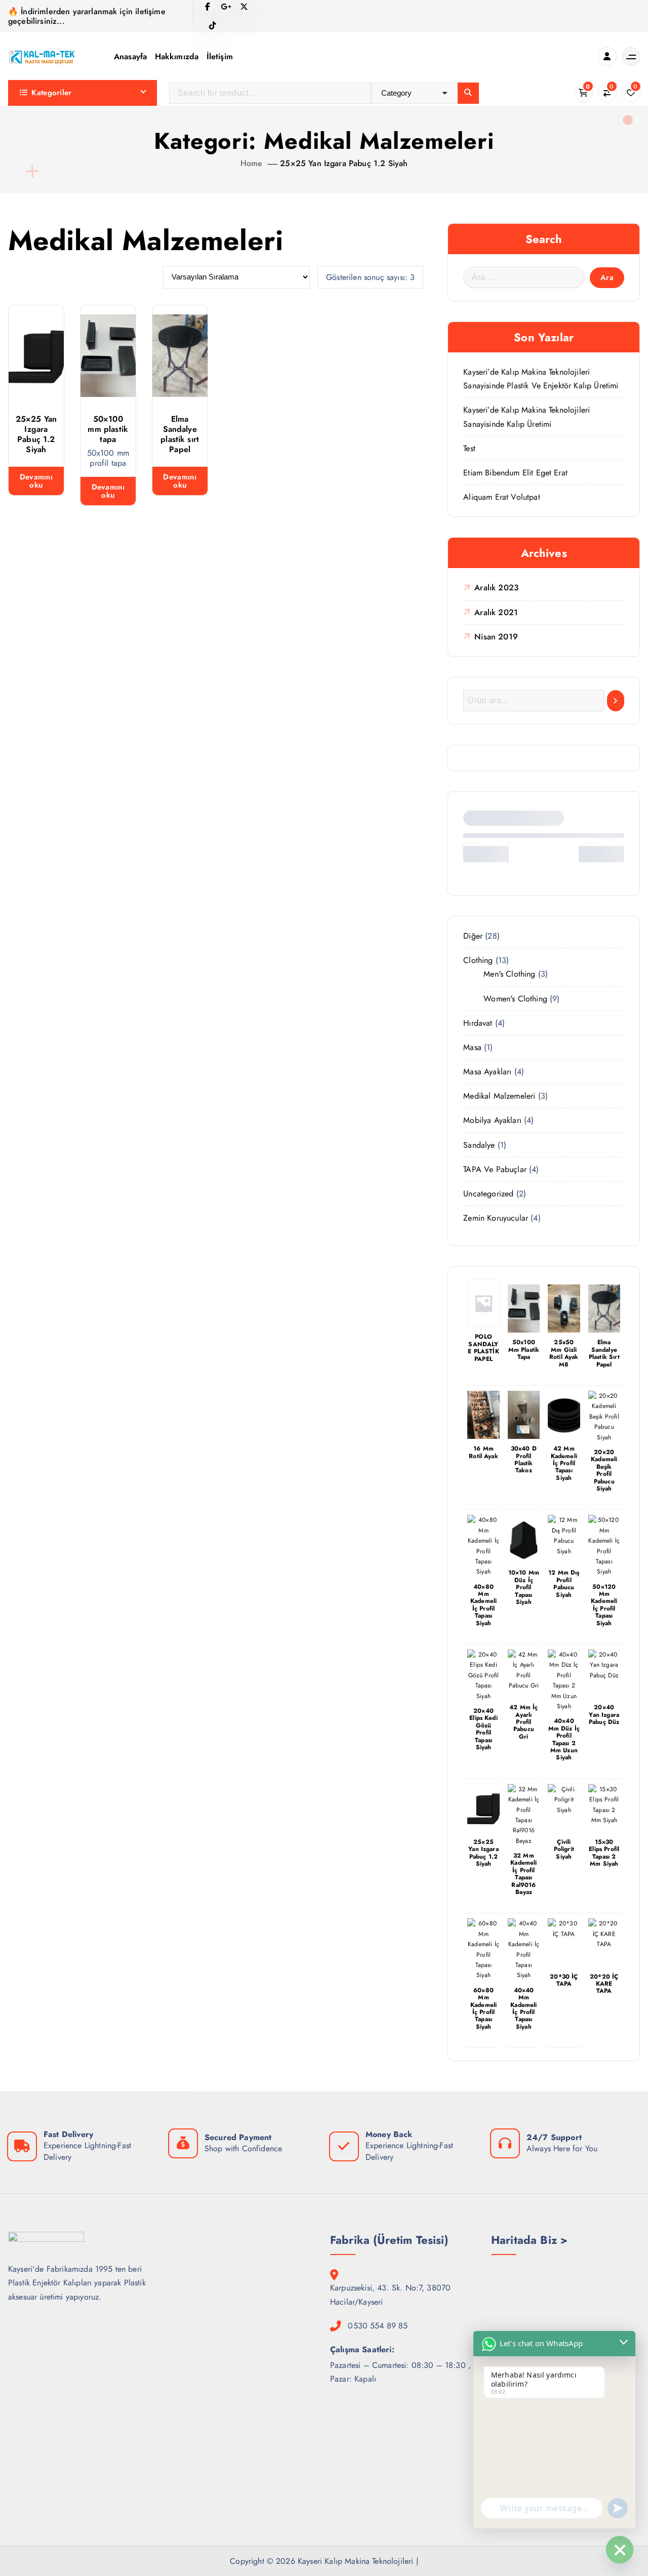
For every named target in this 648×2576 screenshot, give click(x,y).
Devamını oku (36, 481)
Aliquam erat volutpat (501, 497)
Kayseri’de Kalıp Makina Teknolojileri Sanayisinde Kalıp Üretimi (526, 417)
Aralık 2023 (496, 588)
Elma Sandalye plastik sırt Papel (180, 434)
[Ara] (616, 701)
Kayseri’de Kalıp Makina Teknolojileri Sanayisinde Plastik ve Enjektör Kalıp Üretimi (541, 379)
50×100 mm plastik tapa (108, 429)
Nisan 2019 (496, 637)
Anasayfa (130, 56)
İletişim (220, 56)
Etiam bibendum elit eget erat (515, 473)
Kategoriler (51, 93)
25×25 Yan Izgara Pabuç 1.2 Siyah (344, 163)
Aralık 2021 (496, 612)
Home (252, 163)
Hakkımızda (177, 56)
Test (469, 448)
